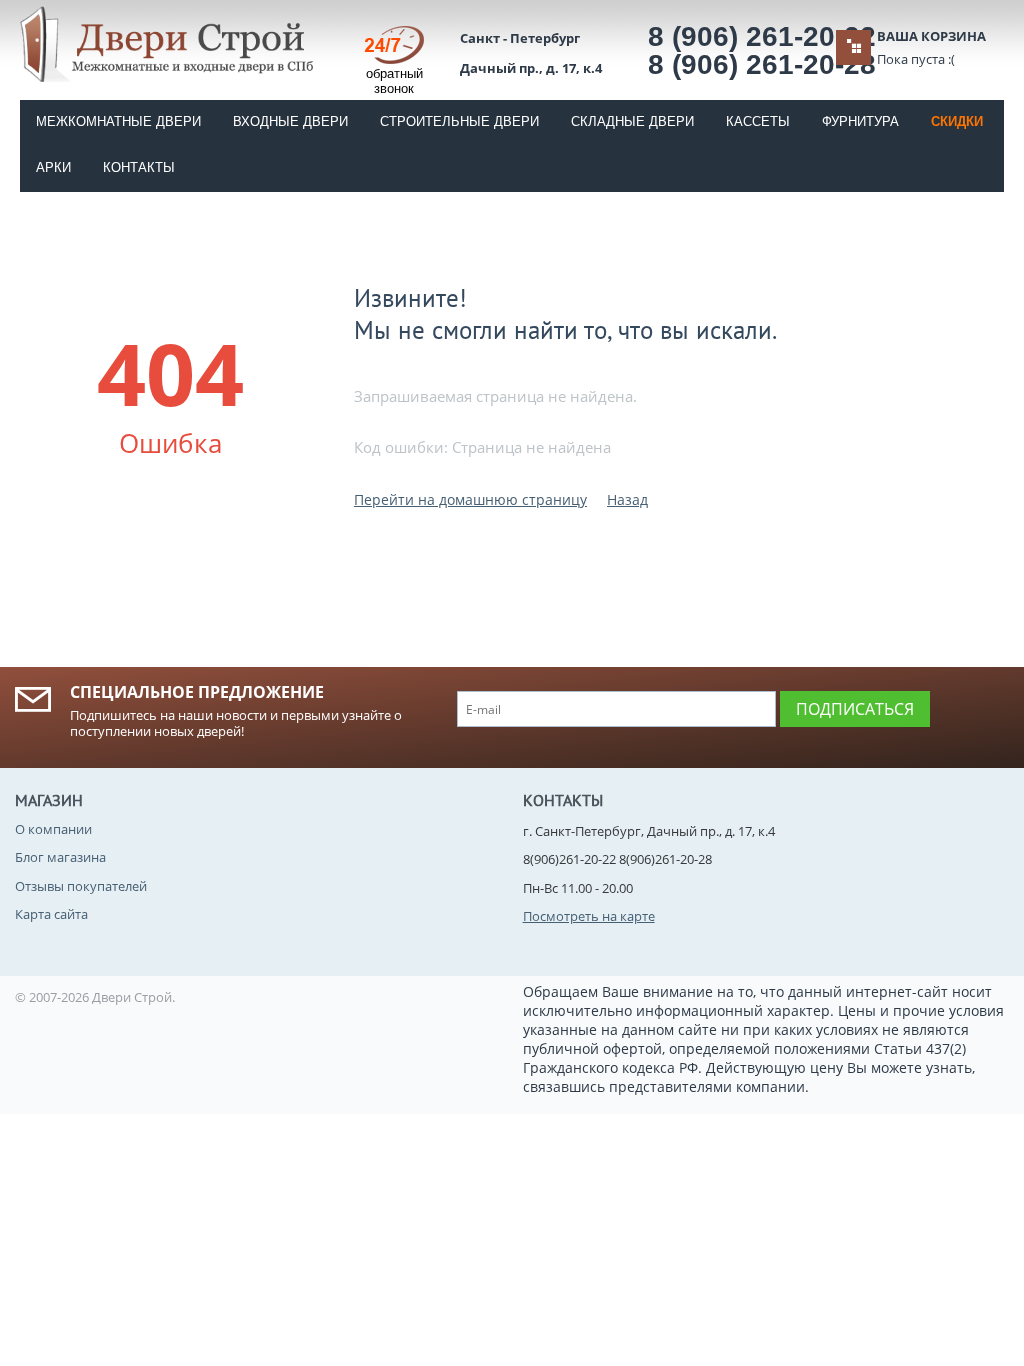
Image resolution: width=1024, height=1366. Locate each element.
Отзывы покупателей (81, 886)
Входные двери (290, 121)
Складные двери (632, 121)
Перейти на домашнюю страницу (470, 499)
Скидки (957, 121)
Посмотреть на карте (589, 916)
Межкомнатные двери (118, 121)
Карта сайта (51, 914)
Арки (53, 167)
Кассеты (758, 121)
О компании (53, 829)
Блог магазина (60, 857)
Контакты (139, 167)
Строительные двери (459, 121)
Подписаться (855, 709)
